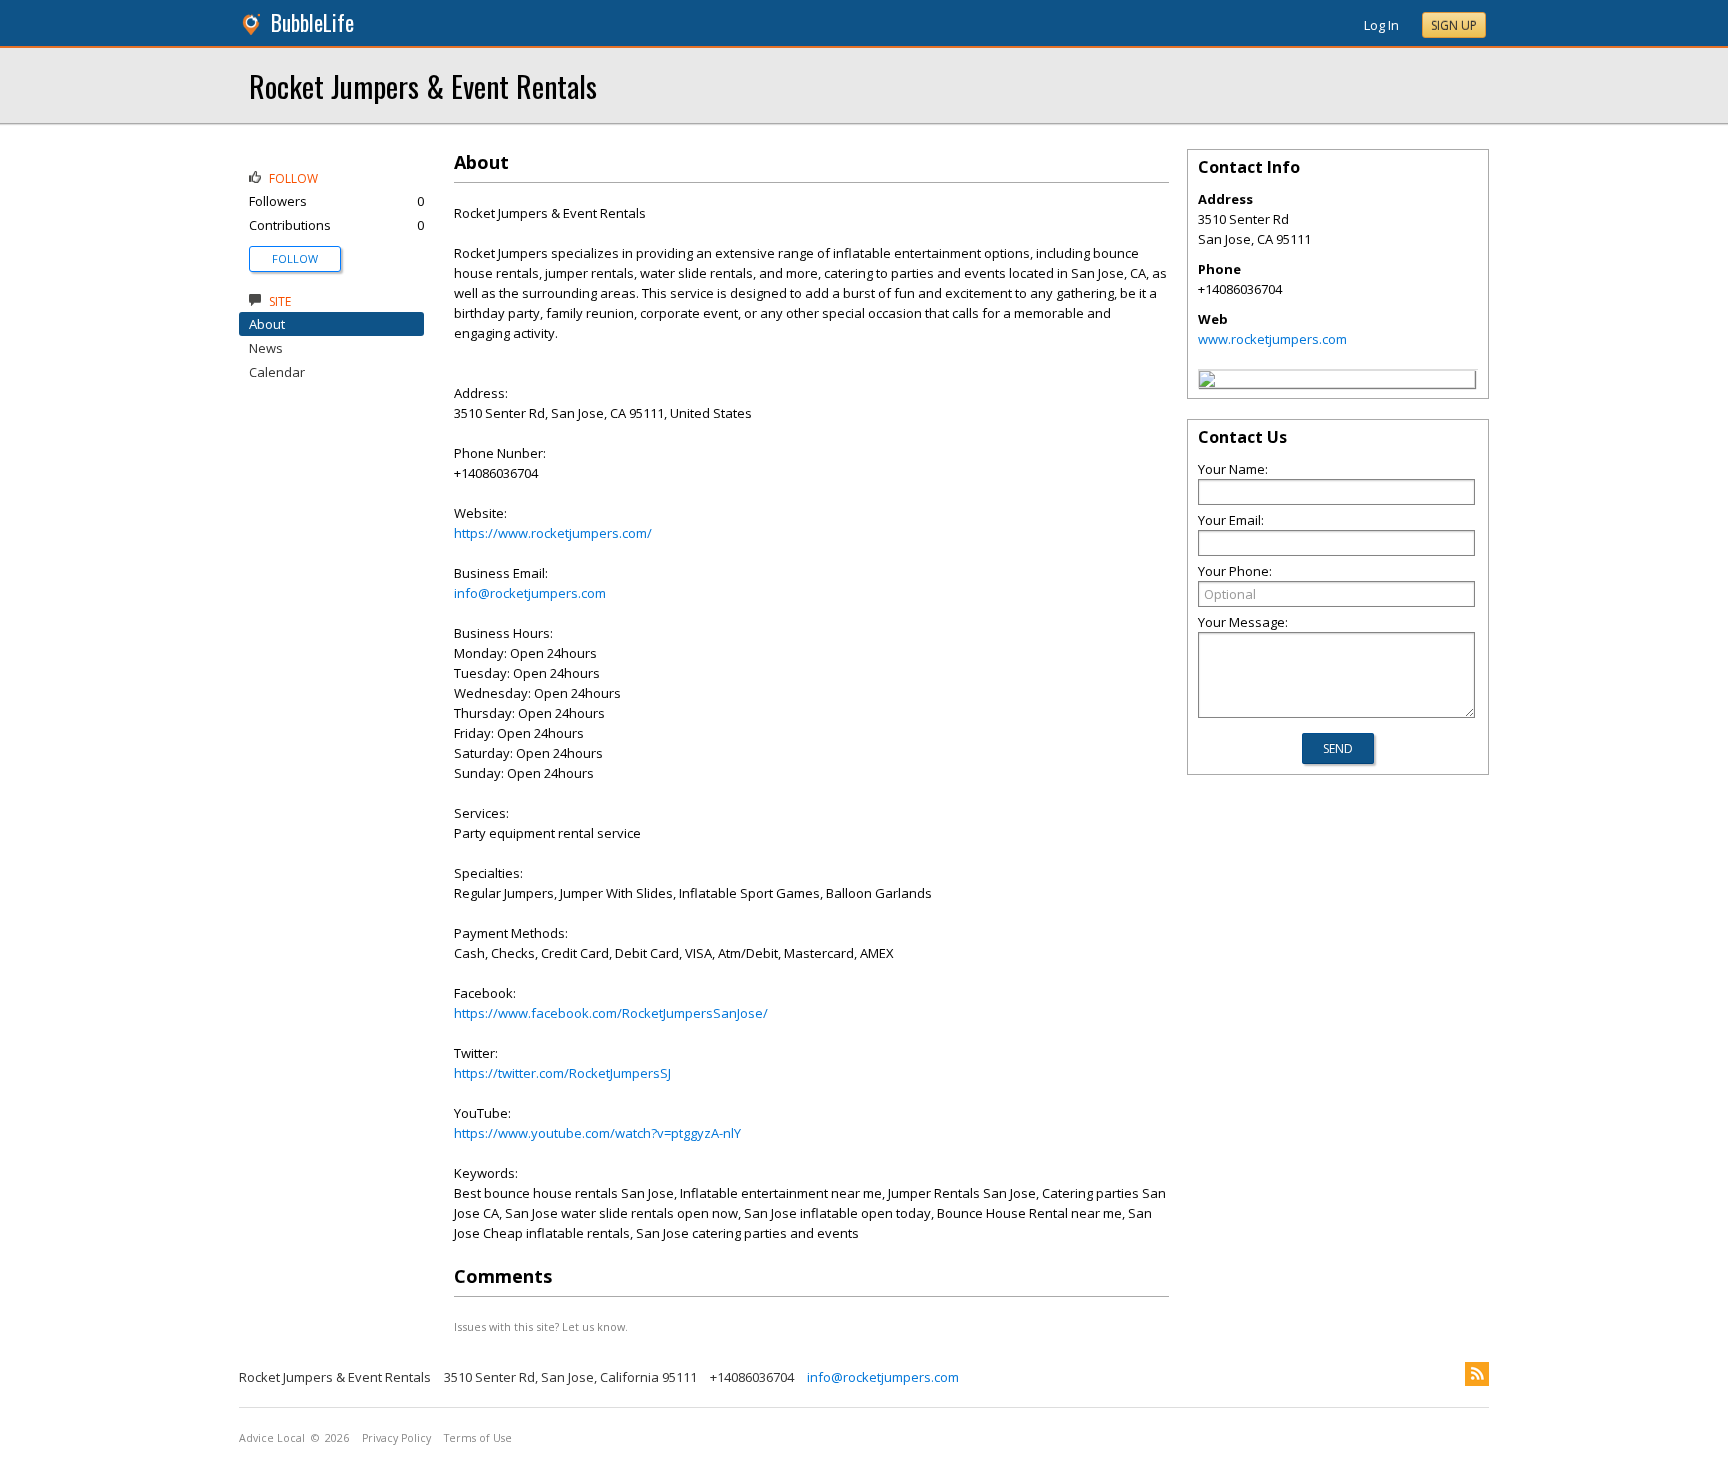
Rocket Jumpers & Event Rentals (423, 85)
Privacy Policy (396, 1438)
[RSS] (1477, 1374)
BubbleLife (312, 22)
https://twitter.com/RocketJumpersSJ (562, 1073)
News (266, 348)
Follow (295, 258)
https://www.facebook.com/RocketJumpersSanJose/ (611, 1013)
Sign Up (1454, 25)
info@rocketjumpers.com (530, 593)
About (267, 324)
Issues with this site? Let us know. (541, 1326)
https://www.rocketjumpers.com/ (553, 533)
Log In (1381, 25)
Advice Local (272, 1438)
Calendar (277, 372)
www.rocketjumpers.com (1272, 339)
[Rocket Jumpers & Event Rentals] (1207, 382)
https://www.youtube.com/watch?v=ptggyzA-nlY (597, 1133)
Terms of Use (478, 1438)
